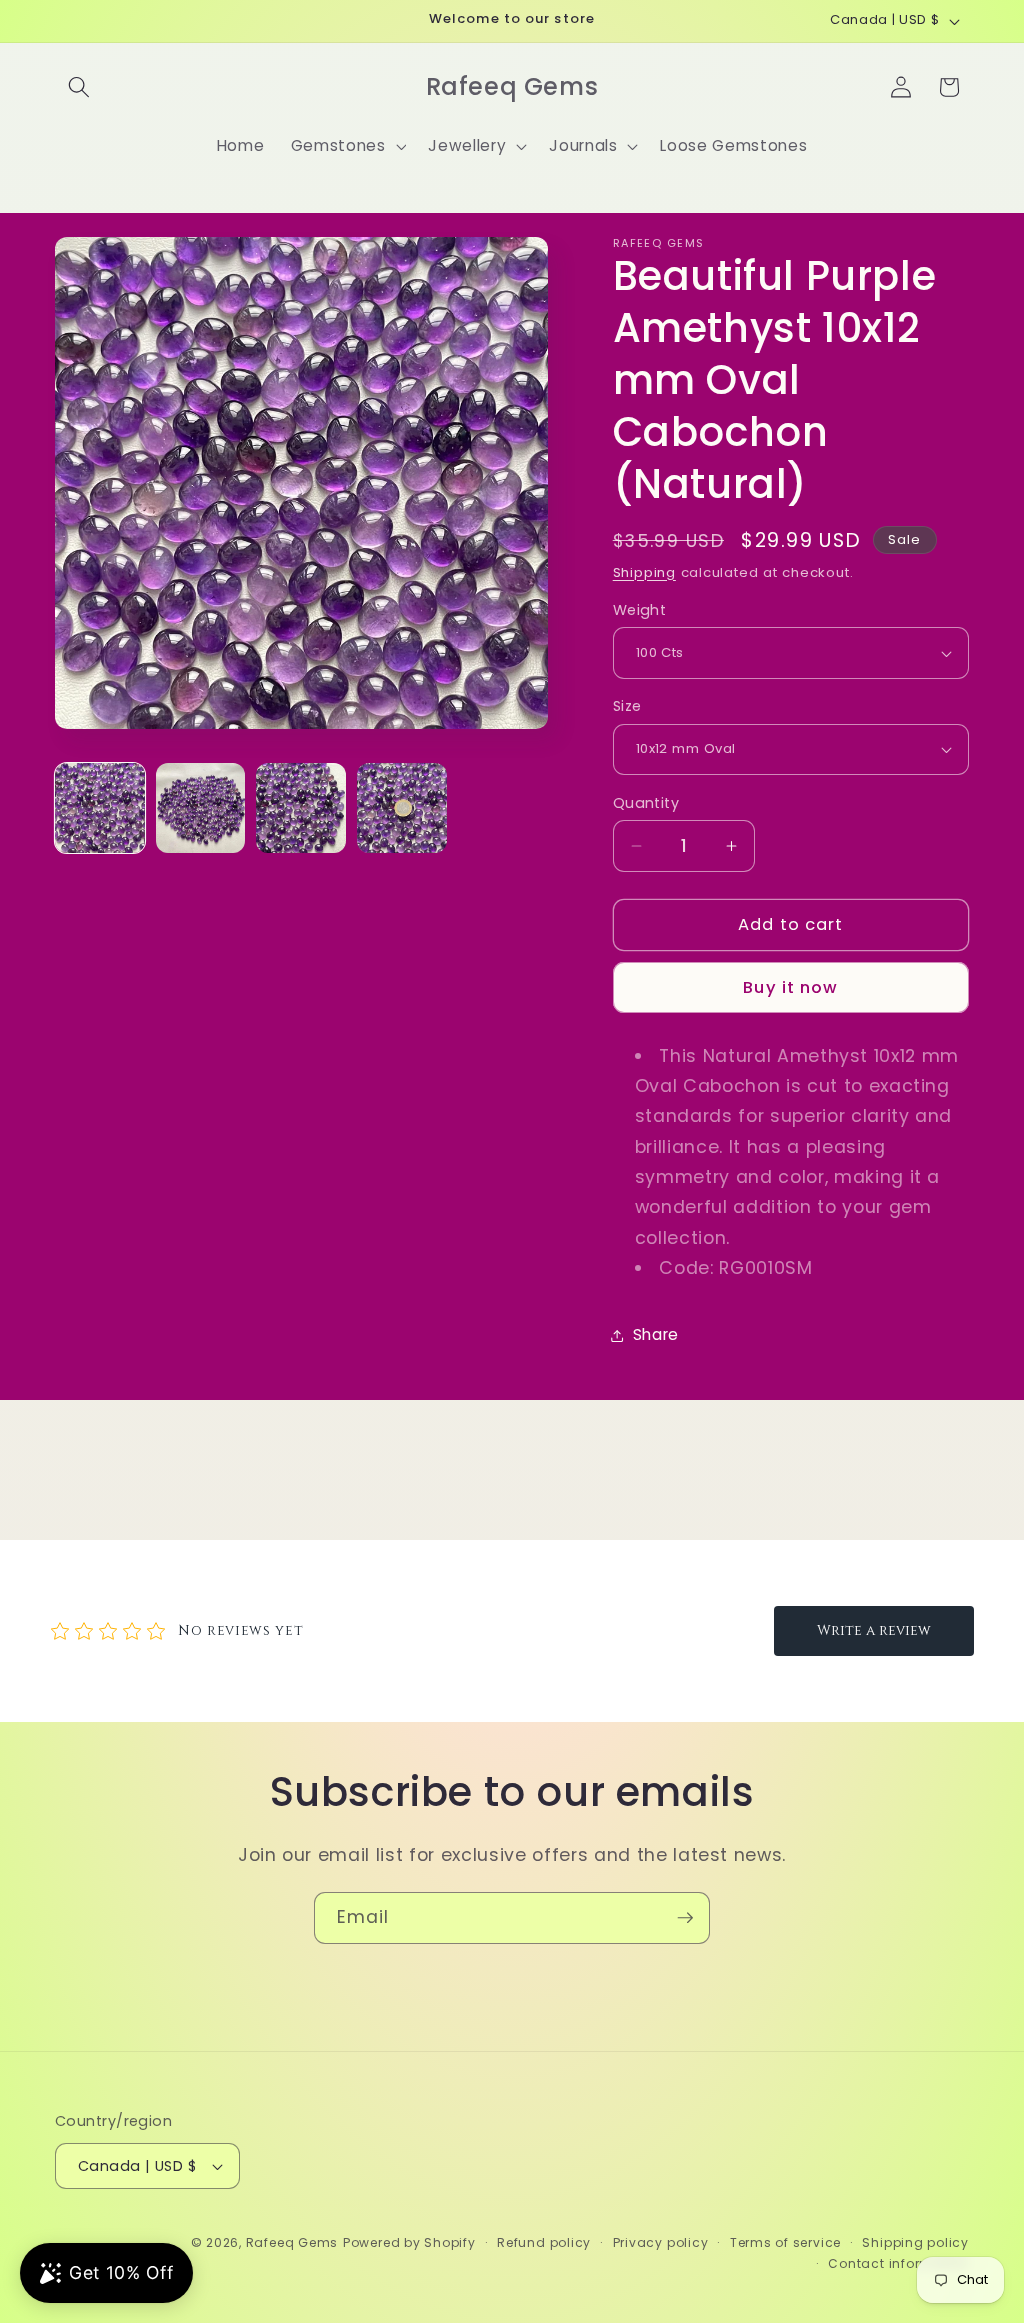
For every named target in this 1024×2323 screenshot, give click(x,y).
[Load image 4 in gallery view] (402, 808)
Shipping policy (915, 2242)
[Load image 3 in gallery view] (301, 808)
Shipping (644, 572)
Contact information (898, 2263)
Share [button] (656, 1334)
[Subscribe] (685, 1918)
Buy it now (790, 987)
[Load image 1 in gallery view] (100, 808)
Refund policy (544, 2242)
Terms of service (785, 2242)
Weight (640, 610)
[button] (79, 87)
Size (627, 706)
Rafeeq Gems (292, 2242)
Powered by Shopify (409, 2242)
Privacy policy (661, 2242)
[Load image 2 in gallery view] (201, 808)
